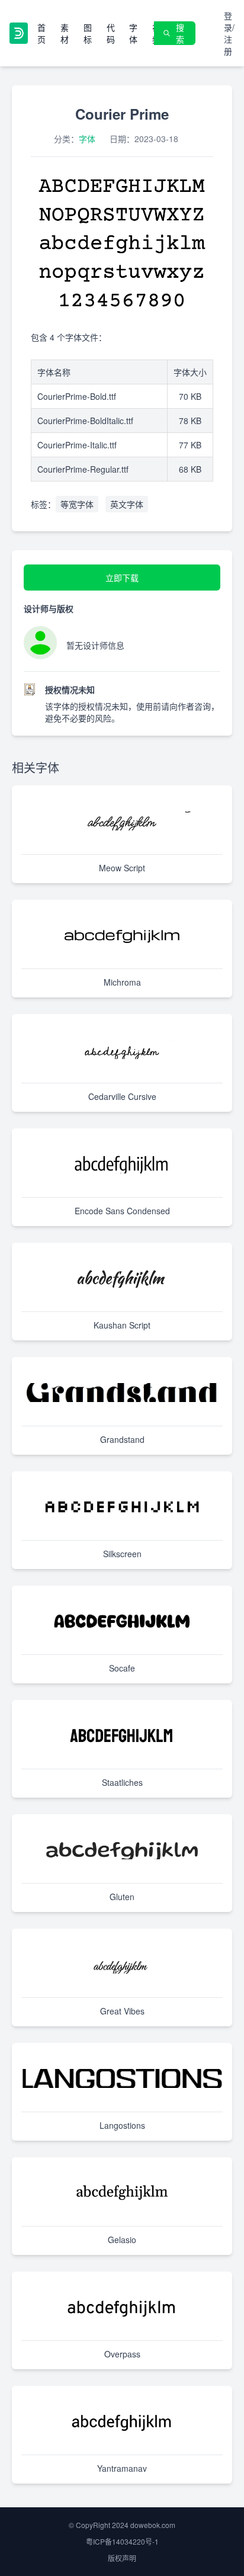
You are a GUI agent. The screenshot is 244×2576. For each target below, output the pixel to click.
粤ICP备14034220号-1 (122, 2541)
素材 (65, 33)
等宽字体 (77, 504)
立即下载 (122, 578)
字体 (133, 33)
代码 (111, 33)
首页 (41, 33)
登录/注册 (229, 33)
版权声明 (122, 2558)
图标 (88, 33)
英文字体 (127, 504)
